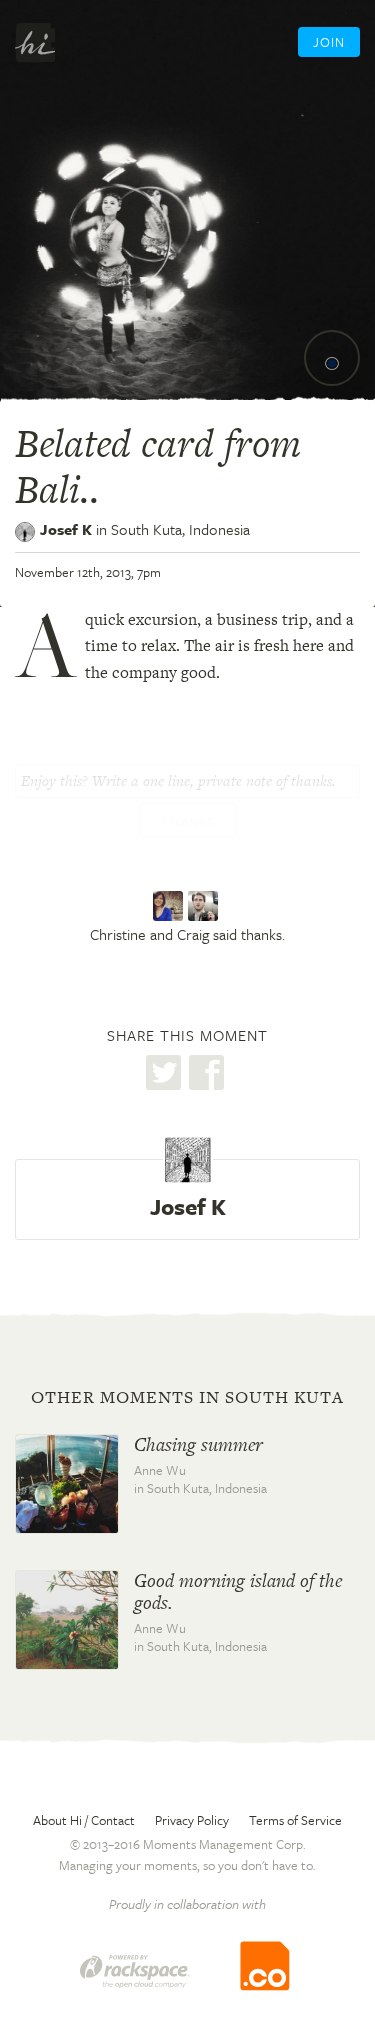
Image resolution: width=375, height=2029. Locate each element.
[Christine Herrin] (170, 907)
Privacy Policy (192, 1820)
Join (329, 42)
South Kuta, (180, 529)
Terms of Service (295, 1820)
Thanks (188, 822)
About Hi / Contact (84, 1820)
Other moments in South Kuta (187, 1397)
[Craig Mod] (205, 907)
